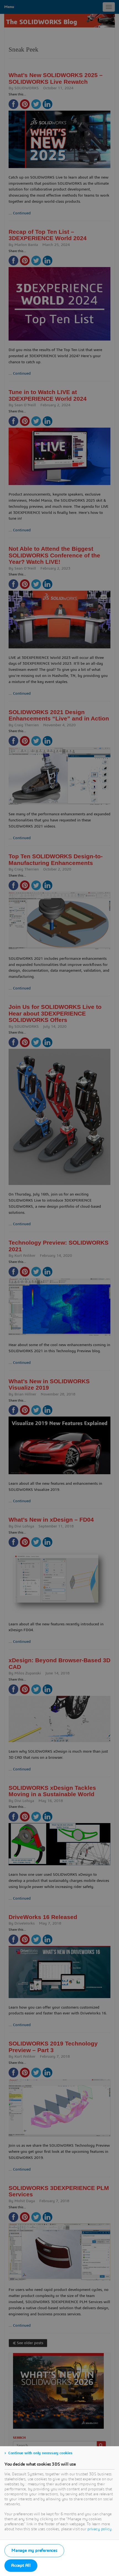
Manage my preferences (34, 2550)
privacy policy (99, 2529)
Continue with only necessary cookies (40, 2453)
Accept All (21, 2565)
